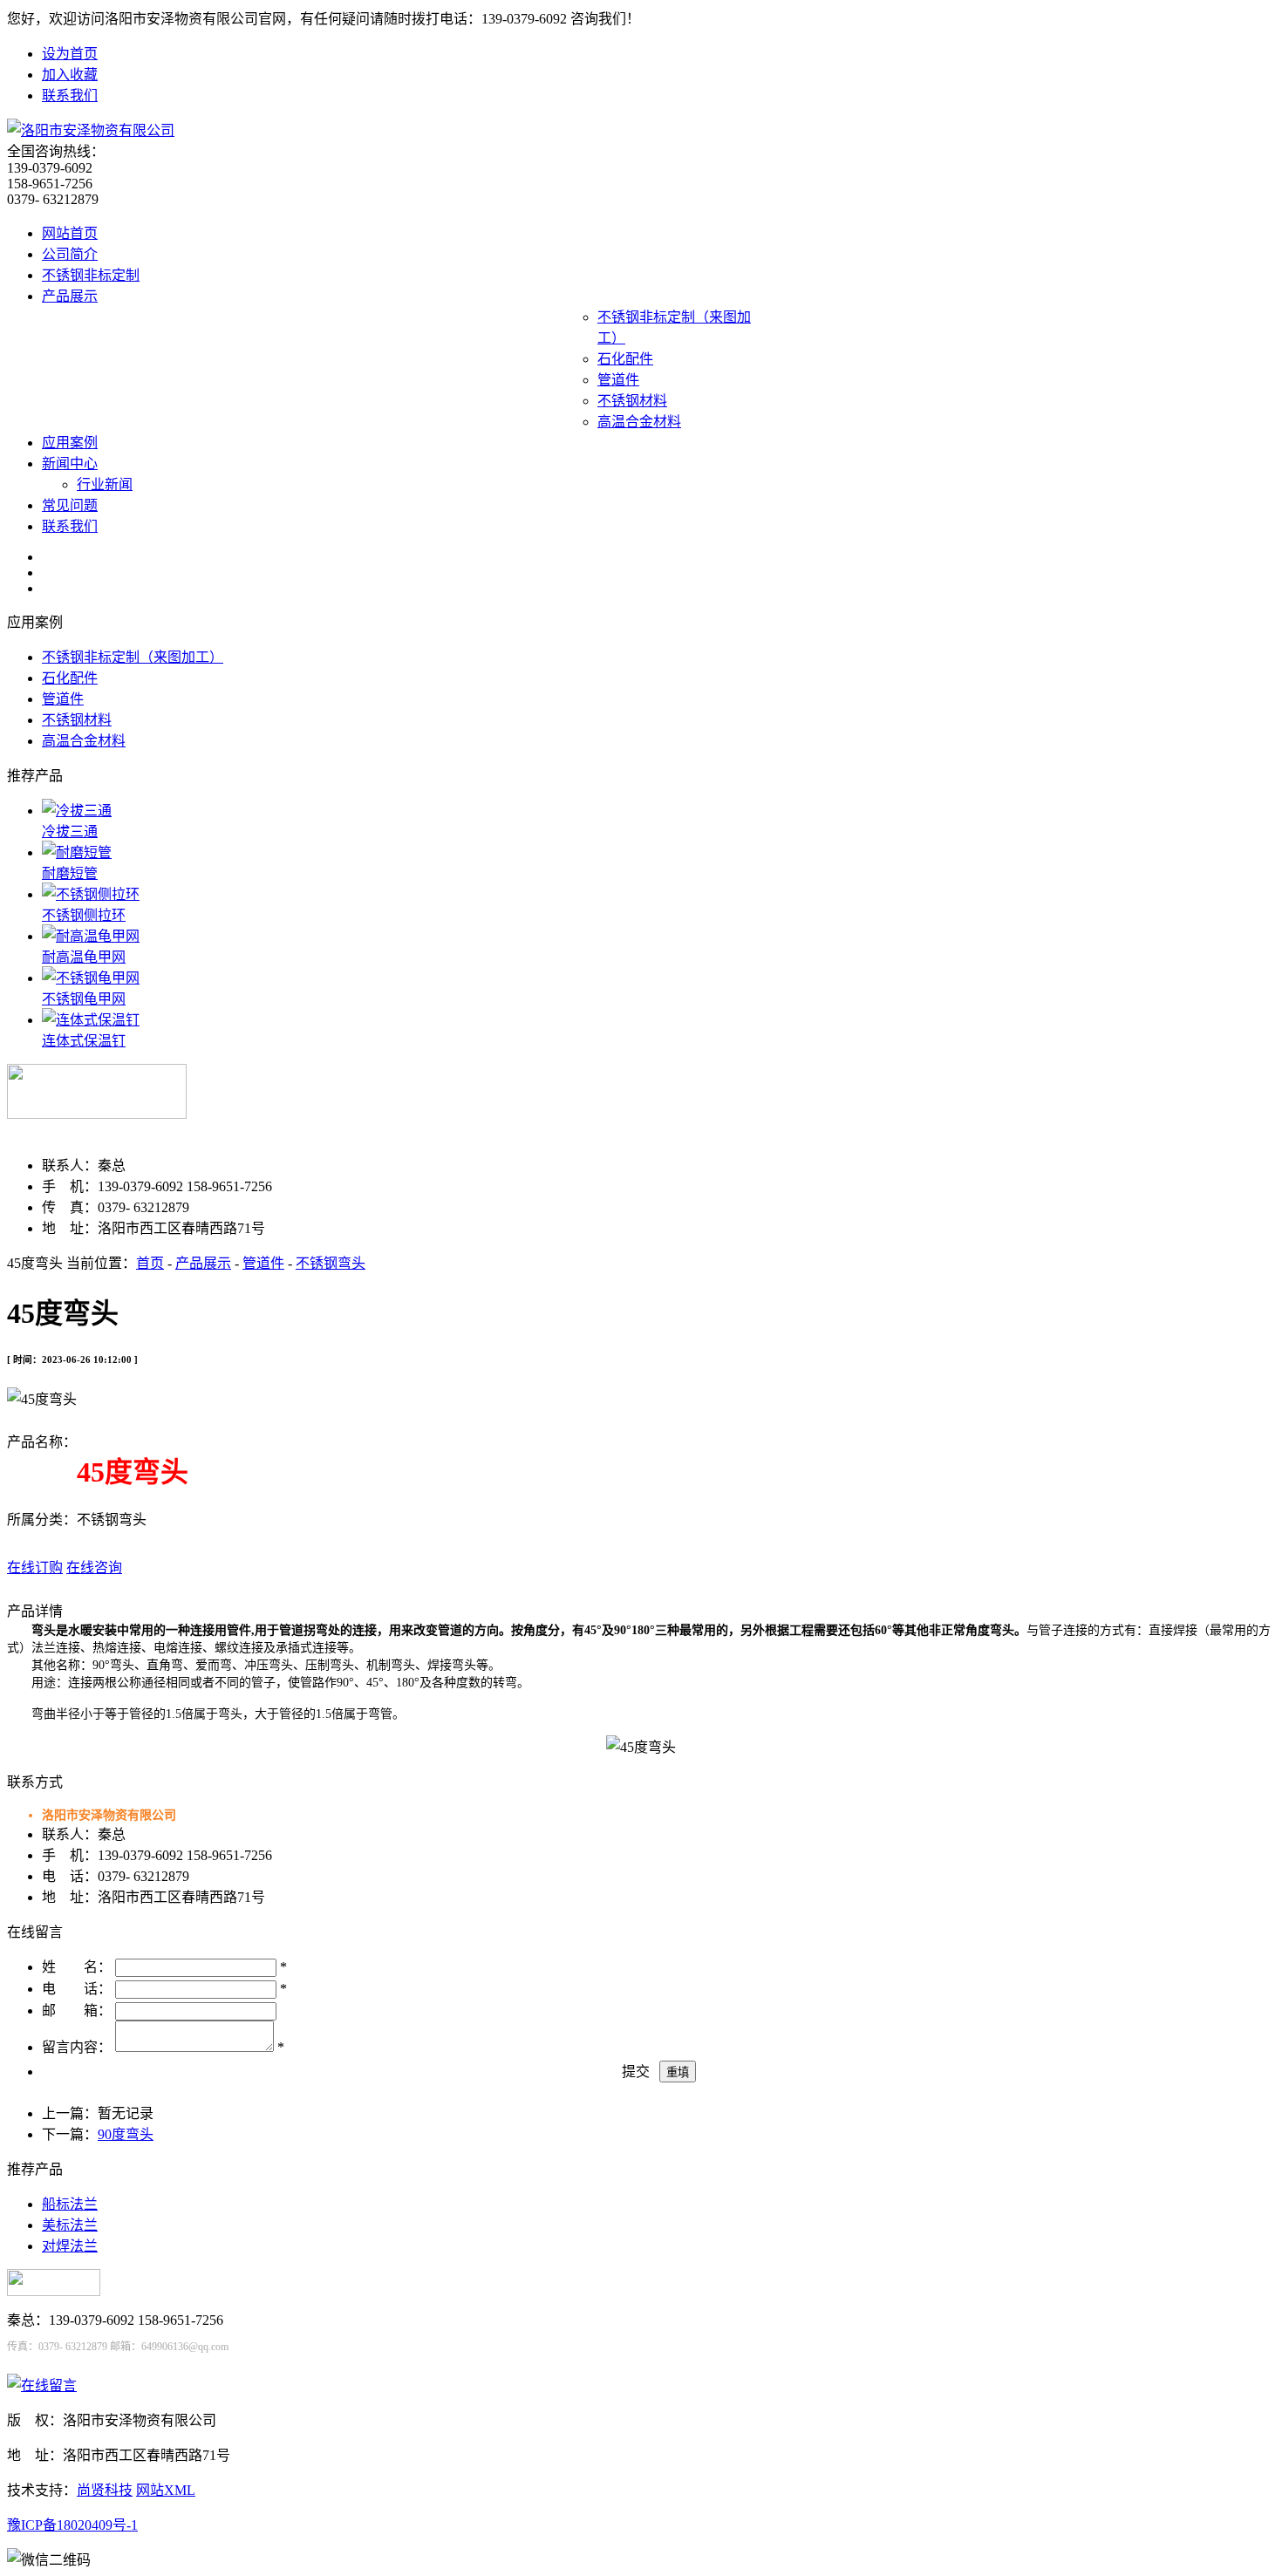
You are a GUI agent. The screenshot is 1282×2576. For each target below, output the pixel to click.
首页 (150, 1263)
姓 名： (77, 1967)
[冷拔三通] (77, 811)
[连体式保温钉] (91, 1020)
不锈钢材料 (632, 401)
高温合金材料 (639, 422)
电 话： (77, 1989)
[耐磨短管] (77, 852)
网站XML (166, 2490)
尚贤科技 (105, 2490)
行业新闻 (105, 484)
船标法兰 (70, 2204)
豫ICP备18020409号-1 (72, 2525)
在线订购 (35, 1567)
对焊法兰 (70, 2246)
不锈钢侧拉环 (84, 915)
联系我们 (70, 95)
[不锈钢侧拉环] (91, 894)
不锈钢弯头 (331, 1263)
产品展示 (70, 296)
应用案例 (70, 443)
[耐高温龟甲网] (91, 936)
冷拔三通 (70, 831)
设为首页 (70, 54)
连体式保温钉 (84, 1041)
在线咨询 (94, 1567)
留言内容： (77, 2047)
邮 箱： (77, 2010)
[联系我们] (42, 2385)
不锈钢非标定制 (91, 275)
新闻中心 (70, 463)
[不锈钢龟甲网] (91, 978)
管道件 (618, 380)
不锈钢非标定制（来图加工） (133, 657)
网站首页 (70, 233)
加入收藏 (70, 75)
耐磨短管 (70, 873)
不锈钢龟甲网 (84, 999)
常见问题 (70, 505)
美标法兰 (70, 2225)
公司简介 (70, 254)
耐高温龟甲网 (84, 957)
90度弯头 (126, 2134)
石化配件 (625, 359)
